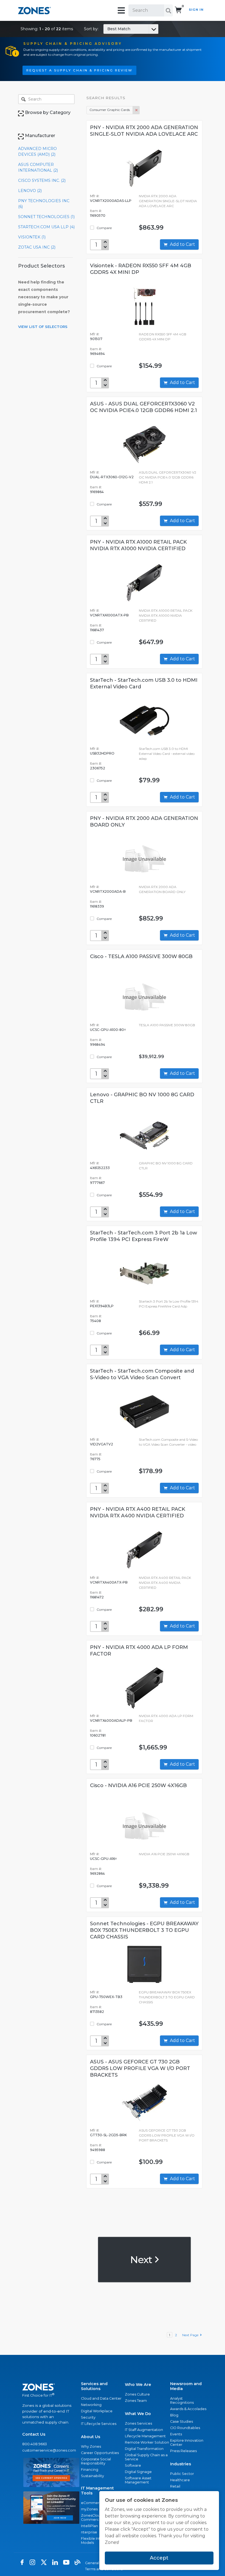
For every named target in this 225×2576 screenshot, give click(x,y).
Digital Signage (138, 2472)
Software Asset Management (138, 2480)
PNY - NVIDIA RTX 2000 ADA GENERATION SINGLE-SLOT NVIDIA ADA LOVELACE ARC (144, 131)
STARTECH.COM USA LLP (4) (46, 227)
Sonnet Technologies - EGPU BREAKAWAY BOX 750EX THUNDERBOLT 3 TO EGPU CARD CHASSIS (144, 1930)
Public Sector (182, 2474)
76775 (95, 1459)
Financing (90, 2470)
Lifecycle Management (145, 2436)
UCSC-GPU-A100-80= (108, 1030)
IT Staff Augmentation (144, 2430)
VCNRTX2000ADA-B (108, 891)
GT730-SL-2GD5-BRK (108, 2135)
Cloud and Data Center (101, 2398)
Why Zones (91, 2446)
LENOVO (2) (30, 191)
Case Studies (182, 2421)
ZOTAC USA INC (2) (37, 247)
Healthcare (180, 2480)
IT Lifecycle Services (99, 2424)
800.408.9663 (35, 2444)
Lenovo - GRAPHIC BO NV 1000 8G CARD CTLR (142, 1098)
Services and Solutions (94, 2386)
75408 (95, 1321)
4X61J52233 (100, 1168)
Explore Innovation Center (187, 2443)
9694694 (97, 354)
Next (142, 2260)
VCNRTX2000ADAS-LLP (111, 201)
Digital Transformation (144, 2449)
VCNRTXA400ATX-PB (109, 1582)
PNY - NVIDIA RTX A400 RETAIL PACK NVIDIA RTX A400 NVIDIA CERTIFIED (138, 1512)
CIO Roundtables (185, 2428)
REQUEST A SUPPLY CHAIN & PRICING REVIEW (79, 70)
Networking (91, 2405)
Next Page (191, 2335)
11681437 (97, 630)
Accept (159, 2558)
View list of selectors (43, 327)
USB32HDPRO (102, 753)
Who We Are (138, 2385)
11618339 (97, 906)
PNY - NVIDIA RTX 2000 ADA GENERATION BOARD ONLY (144, 822)
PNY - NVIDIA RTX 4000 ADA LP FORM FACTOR (139, 1651)
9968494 (98, 1044)
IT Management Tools (97, 2491)
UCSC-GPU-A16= (103, 1859)
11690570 (98, 215)
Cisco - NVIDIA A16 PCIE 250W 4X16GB (138, 1785)
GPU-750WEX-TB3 (106, 1997)
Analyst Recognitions (182, 2400)
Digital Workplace (97, 2411)
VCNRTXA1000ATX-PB (109, 615)
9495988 (98, 2150)
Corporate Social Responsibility (96, 2461)
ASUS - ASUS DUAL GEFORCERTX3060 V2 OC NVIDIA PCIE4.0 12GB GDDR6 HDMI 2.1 (144, 407)
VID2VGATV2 (102, 1444)
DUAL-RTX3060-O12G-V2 (112, 477)
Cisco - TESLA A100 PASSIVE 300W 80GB (141, 956)
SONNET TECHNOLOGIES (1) (46, 217)
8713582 (97, 2012)
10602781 (98, 1735)
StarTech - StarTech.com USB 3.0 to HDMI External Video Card (144, 683)
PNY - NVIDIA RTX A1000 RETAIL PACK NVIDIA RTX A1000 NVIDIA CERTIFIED (138, 545)
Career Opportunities (100, 2453)
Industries (181, 2464)
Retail (175, 2486)
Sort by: (107, 29)
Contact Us (34, 2434)
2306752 (98, 768)
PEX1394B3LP (102, 1306)
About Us (91, 2437)
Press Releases (183, 2451)
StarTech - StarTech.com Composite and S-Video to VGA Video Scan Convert (142, 1374)
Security (88, 2417)
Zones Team (136, 2401)
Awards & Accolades (188, 2409)
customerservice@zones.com (49, 2450)
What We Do (138, 2414)
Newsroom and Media (186, 2386)
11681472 (97, 1597)
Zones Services (138, 2423)
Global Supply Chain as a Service (146, 2457)
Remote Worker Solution (147, 2442)
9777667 (97, 1183)
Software (133, 2465)
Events (176, 2434)
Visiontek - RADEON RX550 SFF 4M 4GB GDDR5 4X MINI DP (141, 269)
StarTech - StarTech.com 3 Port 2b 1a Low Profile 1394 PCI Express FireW (144, 1236)
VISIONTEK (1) (32, 237)
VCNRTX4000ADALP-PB (111, 1720)
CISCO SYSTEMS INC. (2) (42, 180)
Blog (174, 2415)
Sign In (196, 10)
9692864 (97, 1873)
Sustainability (92, 2476)
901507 (96, 339)
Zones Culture (137, 2394)
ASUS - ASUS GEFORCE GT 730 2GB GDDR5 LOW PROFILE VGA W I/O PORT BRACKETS (140, 2068)
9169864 (97, 492)
